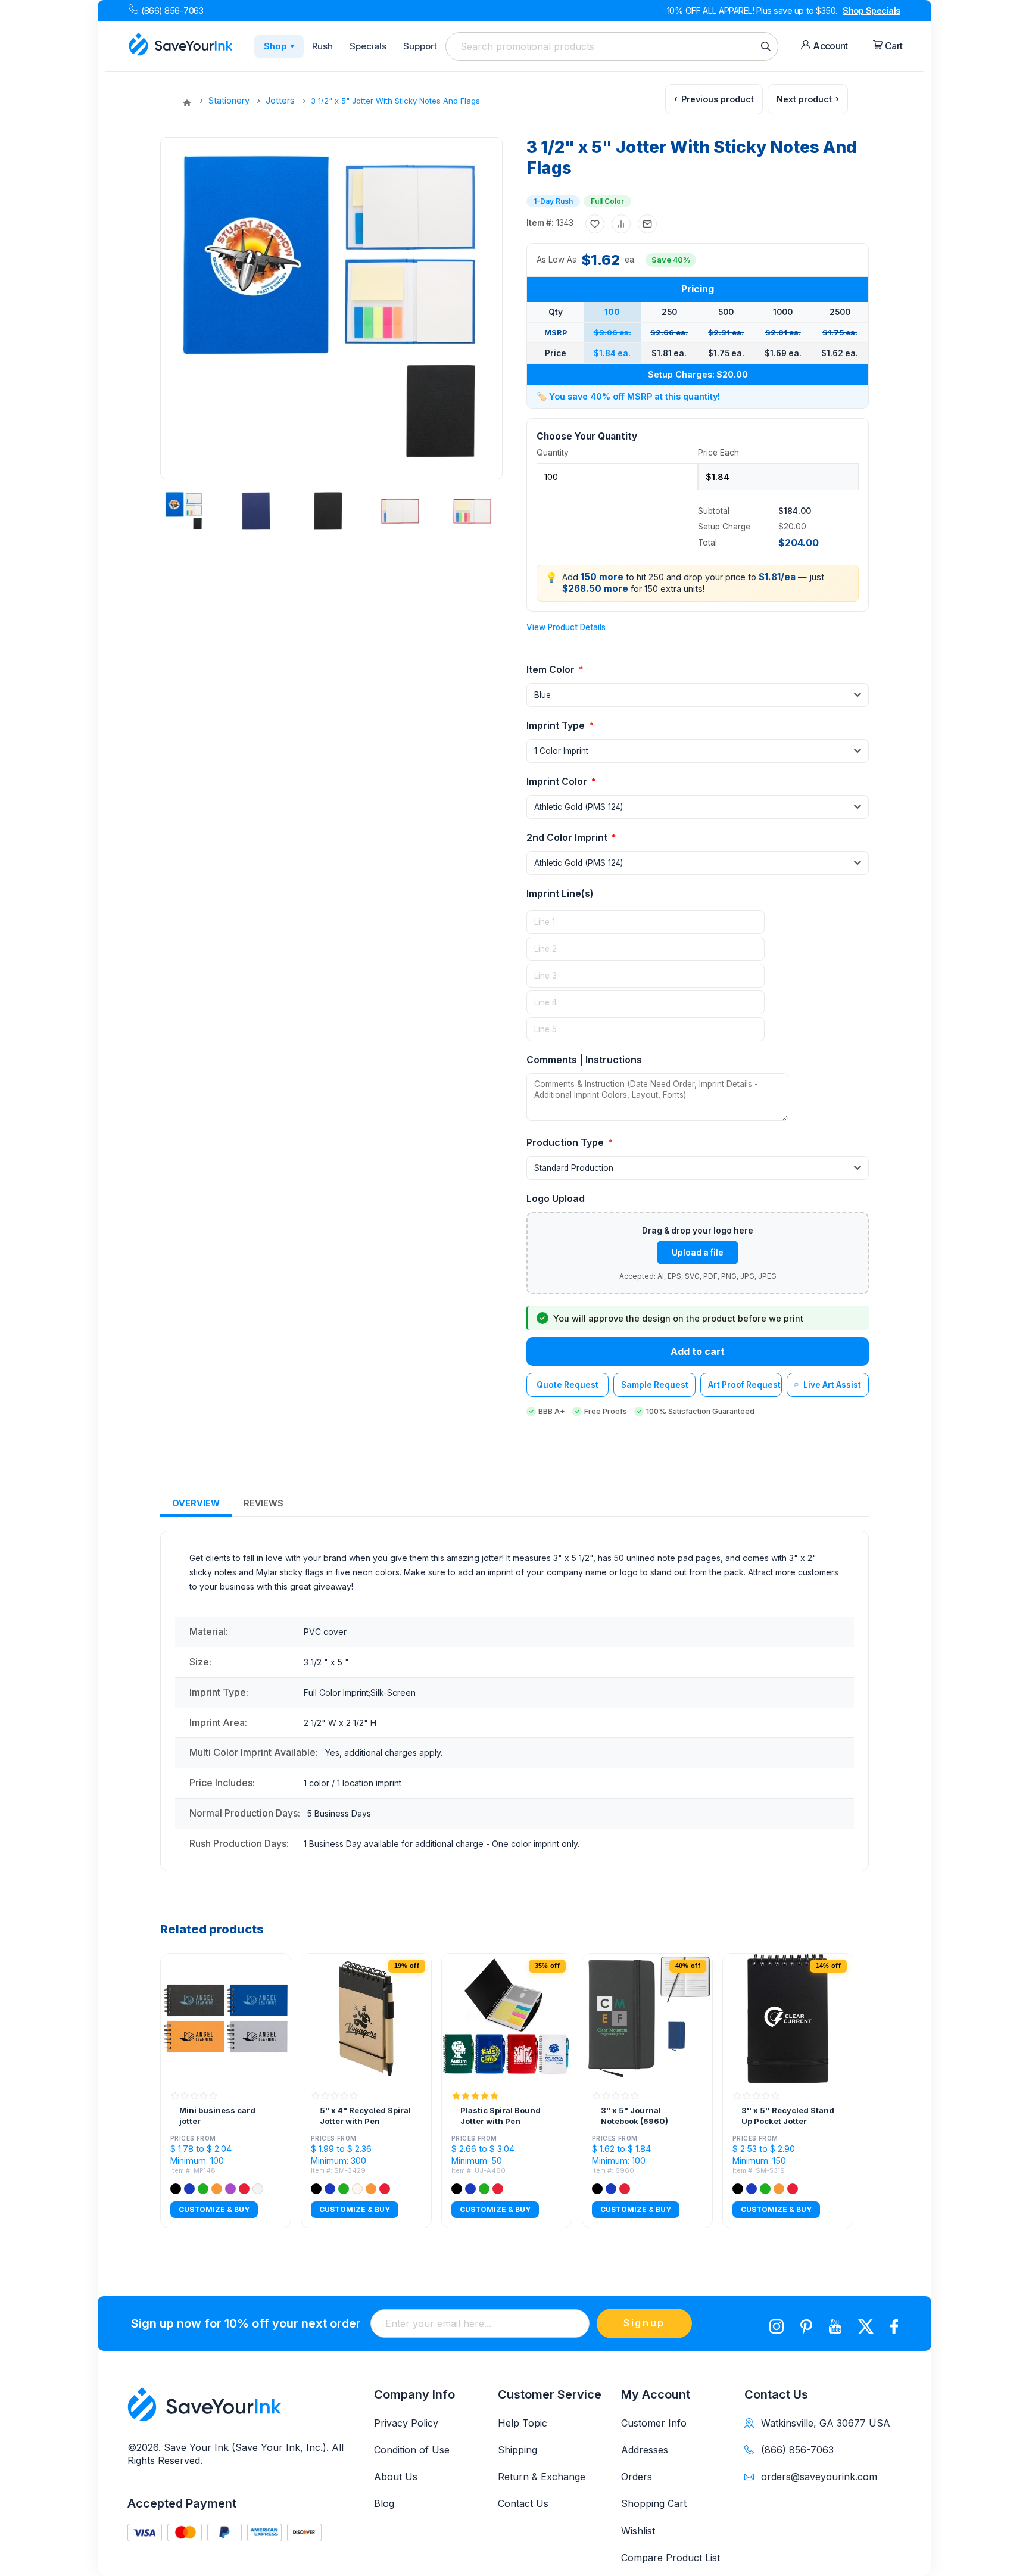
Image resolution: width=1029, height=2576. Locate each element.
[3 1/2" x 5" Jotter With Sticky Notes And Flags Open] (400, 511)
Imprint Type (557, 725)
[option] (188, 511)
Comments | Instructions (584, 1060)
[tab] (196, 1504)
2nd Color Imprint (568, 837)
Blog (384, 2503)
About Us (396, 2477)
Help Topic (523, 2423)
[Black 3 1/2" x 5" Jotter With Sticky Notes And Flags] (328, 511)
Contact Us (523, 2503)
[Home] (187, 103)
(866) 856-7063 (172, 10)
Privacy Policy (406, 2423)
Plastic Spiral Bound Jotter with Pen (501, 2116)
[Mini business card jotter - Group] (226, 2019)
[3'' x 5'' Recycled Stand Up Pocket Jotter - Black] (788, 2019)
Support (420, 46)
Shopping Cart (654, 2503)
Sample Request (655, 1385)
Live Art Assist (832, 1385)
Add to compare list (621, 224)
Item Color (552, 669)
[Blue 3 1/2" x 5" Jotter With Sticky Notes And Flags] (256, 511)
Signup (644, 2323)
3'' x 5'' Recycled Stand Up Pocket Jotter (788, 2116)
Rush (322, 46)
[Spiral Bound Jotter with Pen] (507, 2019)
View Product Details (566, 627)
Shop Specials (871, 10)
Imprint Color (558, 781)
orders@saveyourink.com (819, 2477)
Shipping (517, 2450)
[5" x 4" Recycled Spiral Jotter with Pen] (366, 2019)
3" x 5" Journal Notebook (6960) (634, 2116)
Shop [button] (279, 46)
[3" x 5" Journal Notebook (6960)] (647, 2019)
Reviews (264, 1503)
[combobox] (612, 46)
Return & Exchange (542, 2477)
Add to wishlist (595, 224)
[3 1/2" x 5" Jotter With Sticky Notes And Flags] (184, 511)
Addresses (645, 2450)
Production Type (566, 1142)
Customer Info (654, 2423)
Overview (196, 1503)
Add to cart (698, 1351)
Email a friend (647, 224)
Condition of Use (412, 2450)
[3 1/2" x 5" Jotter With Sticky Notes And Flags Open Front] (472, 511)
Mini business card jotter (217, 2116)
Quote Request (567, 1385)
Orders (637, 2477)
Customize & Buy (214, 2209)
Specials (368, 46)
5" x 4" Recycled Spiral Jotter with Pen (365, 2116)
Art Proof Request (744, 1385)
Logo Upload (556, 1198)
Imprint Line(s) (560, 893)
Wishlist (638, 2531)
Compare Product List (671, 2558)
